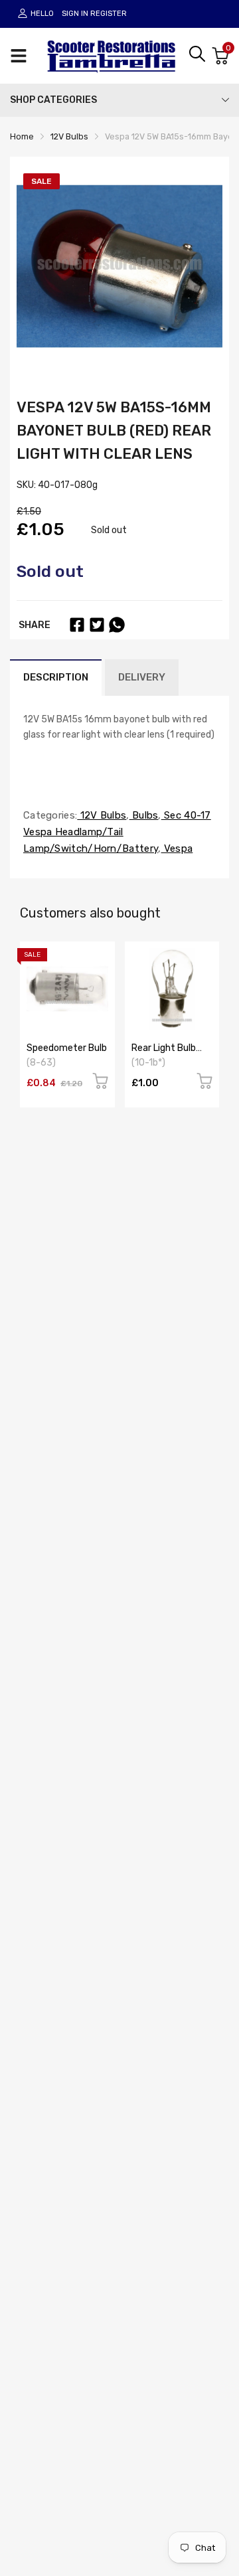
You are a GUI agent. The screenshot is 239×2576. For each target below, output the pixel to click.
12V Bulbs (102, 815)
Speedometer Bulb (67, 1048)
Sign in (75, 14)
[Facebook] (77, 625)
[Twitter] (97, 625)
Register (109, 14)
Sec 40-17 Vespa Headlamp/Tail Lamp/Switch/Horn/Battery (117, 832)
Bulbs (144, 815)
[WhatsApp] (117, 625)
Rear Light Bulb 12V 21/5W (164, 1053)
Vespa (177, 848)
